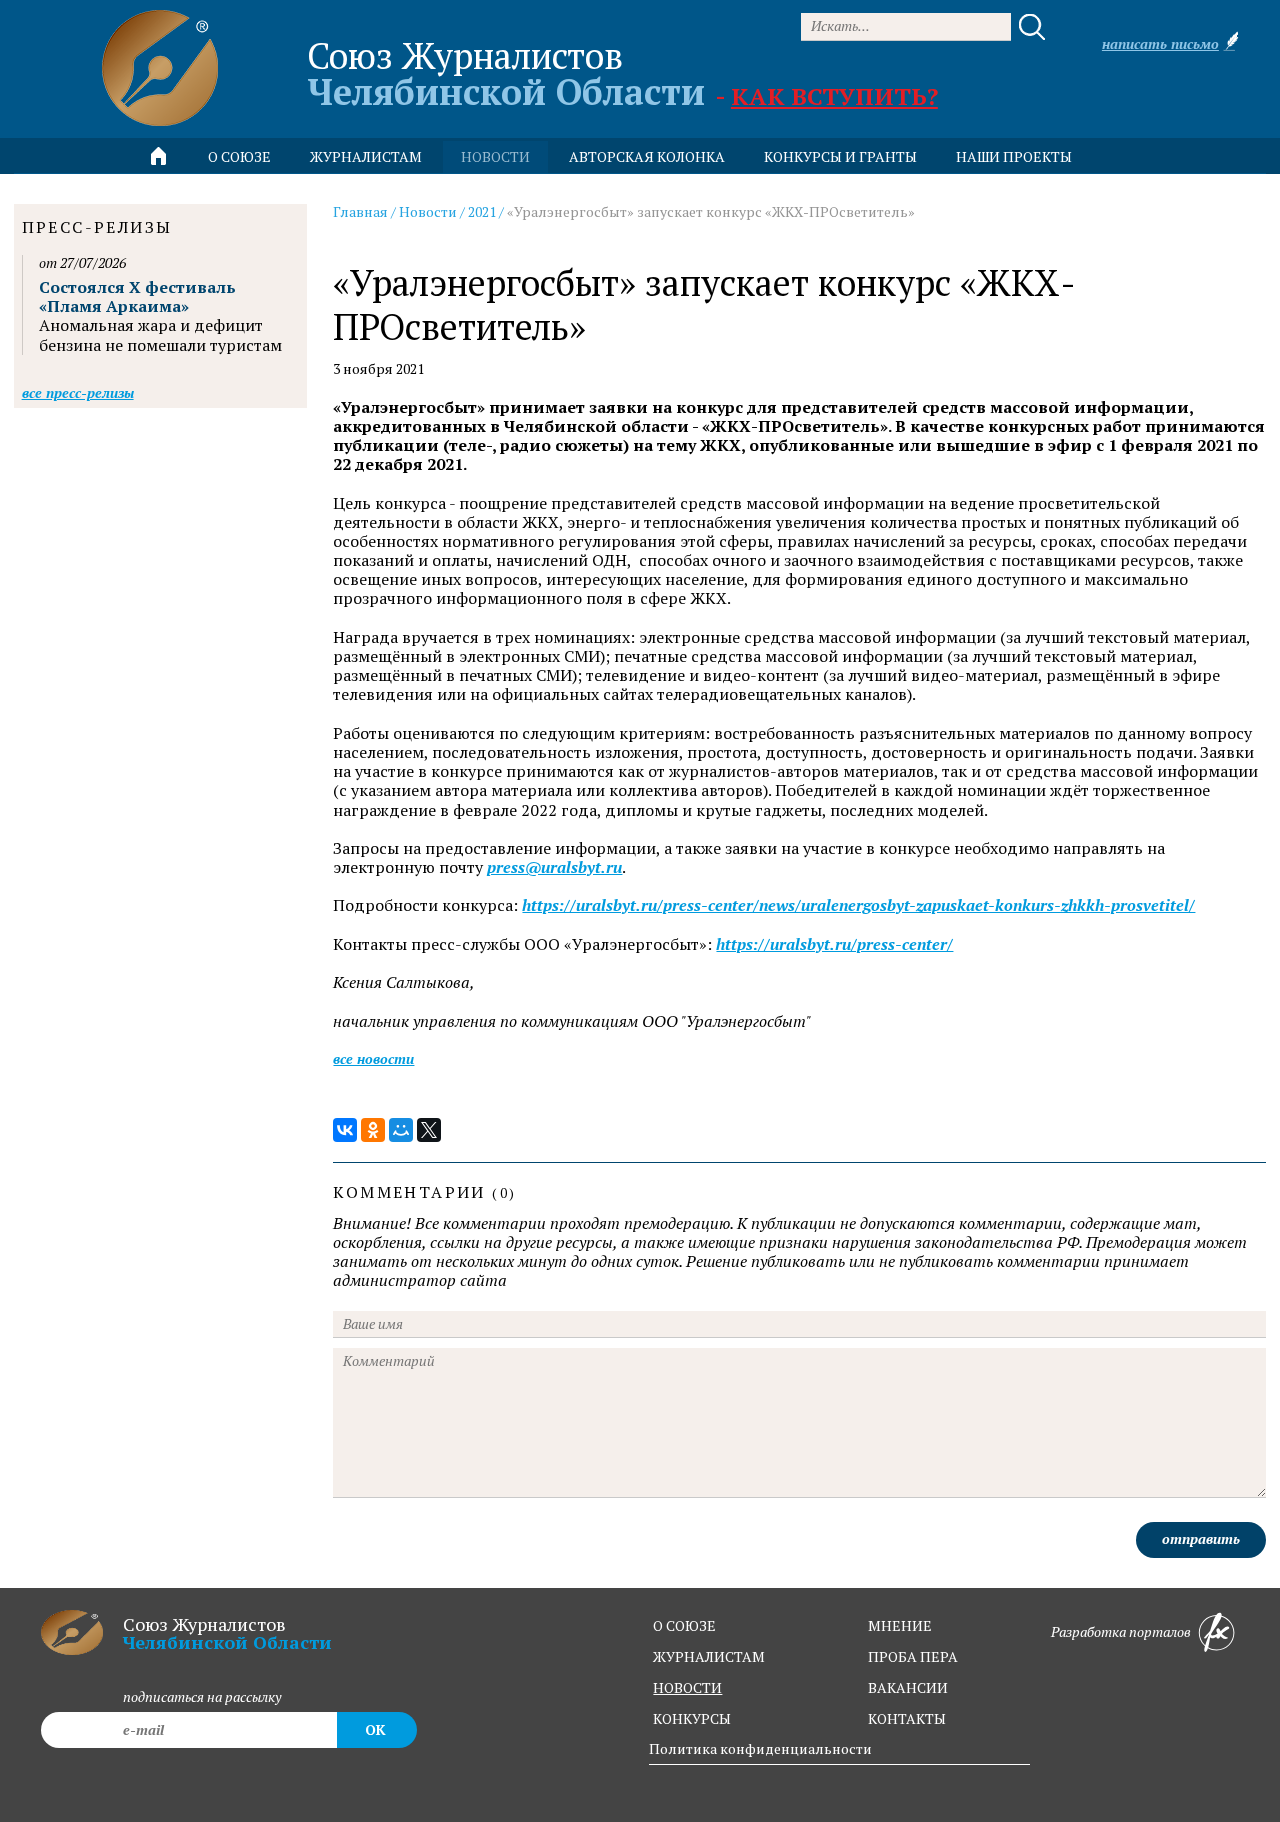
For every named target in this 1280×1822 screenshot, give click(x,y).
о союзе (684, 1625)
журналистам (709, 1656)
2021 (482, 211)
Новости (428, 211)
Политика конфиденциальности (760, 1748)
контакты (907, 1718)
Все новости (373, 1058)
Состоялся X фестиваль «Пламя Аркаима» (137, 296)
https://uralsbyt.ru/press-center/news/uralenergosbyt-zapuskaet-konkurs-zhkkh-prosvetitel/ (858, 905)
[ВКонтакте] (345, 1130)
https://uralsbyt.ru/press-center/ (834, 944)
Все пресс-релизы (78, 392)
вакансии (908, 1687)
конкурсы (692, 1718)
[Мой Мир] (401, 1130)
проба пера (913, 1656)
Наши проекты (1014, 156)
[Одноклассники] (373, 1130)
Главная (360, 211)
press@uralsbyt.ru (554, 867)
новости (495, 156)
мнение (900, 1625)
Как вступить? (834, 96)
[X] (429, 1130)
